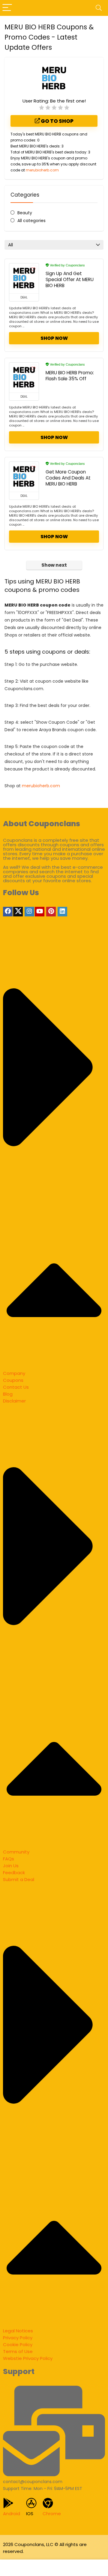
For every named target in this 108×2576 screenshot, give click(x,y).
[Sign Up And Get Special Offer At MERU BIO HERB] (24, 278)
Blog (8, 1394)
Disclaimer (14, 1401)
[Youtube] (40, 912)
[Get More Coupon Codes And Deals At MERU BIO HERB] (24, 477)
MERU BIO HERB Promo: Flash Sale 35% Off (70, 376)
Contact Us (16, 1387)
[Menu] (7, 8)
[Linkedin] (62, 912)
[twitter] (18, 912)
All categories (31, 221)
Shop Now (54, 338)
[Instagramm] (29, 912)
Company (14, 1373)
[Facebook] (8, 912)
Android (12, 2514)
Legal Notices (18, 2331)
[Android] (8, 2503)
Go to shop (57, 121)
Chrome (52, 2514)
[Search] (99, 8)
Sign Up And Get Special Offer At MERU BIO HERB (70, 279)
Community (16, 1852)
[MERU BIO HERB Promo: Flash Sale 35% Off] (24, 378)
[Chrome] (48, 2503)
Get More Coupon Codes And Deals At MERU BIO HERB (68, 478)
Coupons (13, 1380)
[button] (54, 1154)
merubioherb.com (42, 170)
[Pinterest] (51, 912)
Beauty (25, 213)
